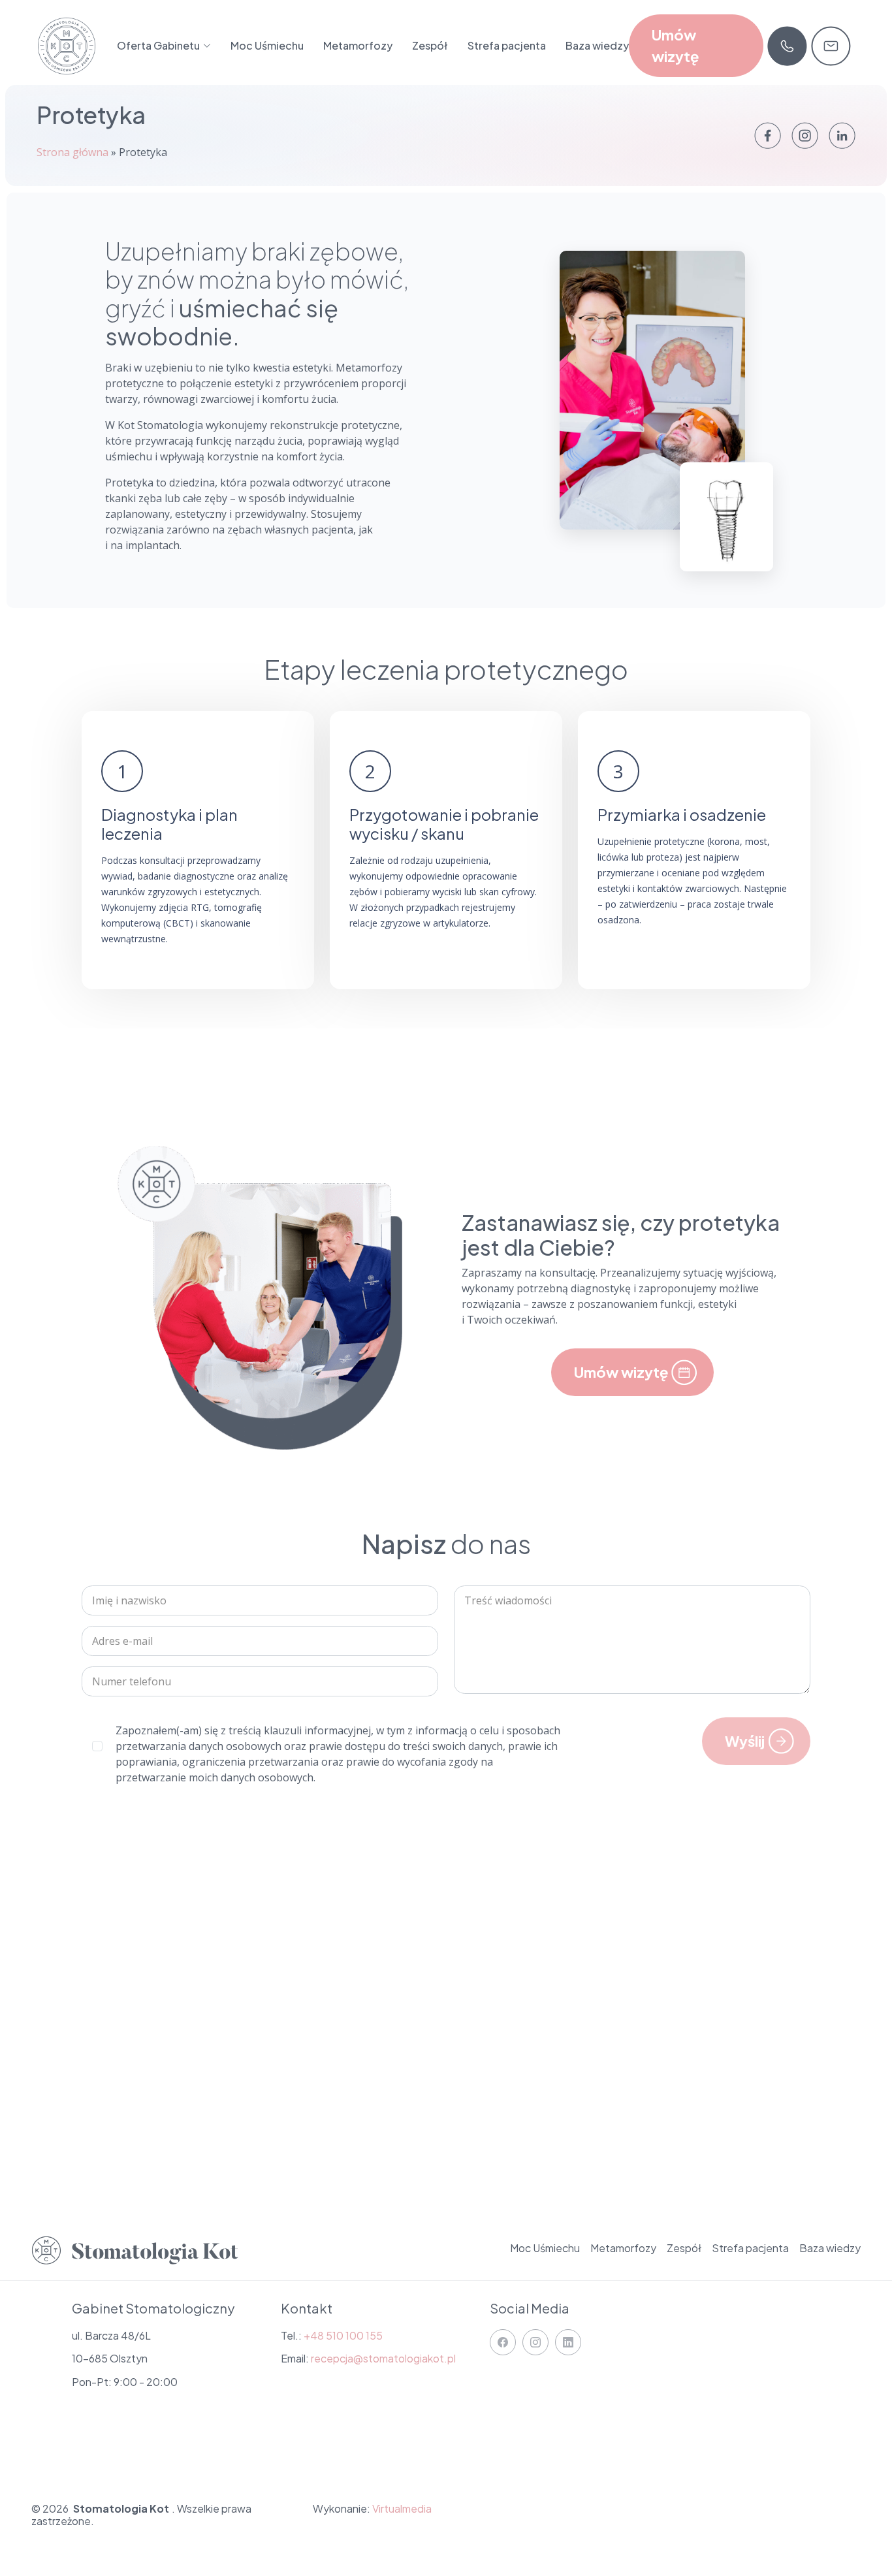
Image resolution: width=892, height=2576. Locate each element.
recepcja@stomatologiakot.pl (383, 2358)
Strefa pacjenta (507, 45)
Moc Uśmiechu (267, 45)
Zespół (430, 45)
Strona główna (72, 152)
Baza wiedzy (597, 45)
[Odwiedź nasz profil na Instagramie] (805, 135)
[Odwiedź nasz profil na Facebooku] (768, 135)
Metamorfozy (358, 45)
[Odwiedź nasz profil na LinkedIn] (842, 135)
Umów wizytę (675, 45)
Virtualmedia (402, 2508)
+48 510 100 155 (343, 2335)
